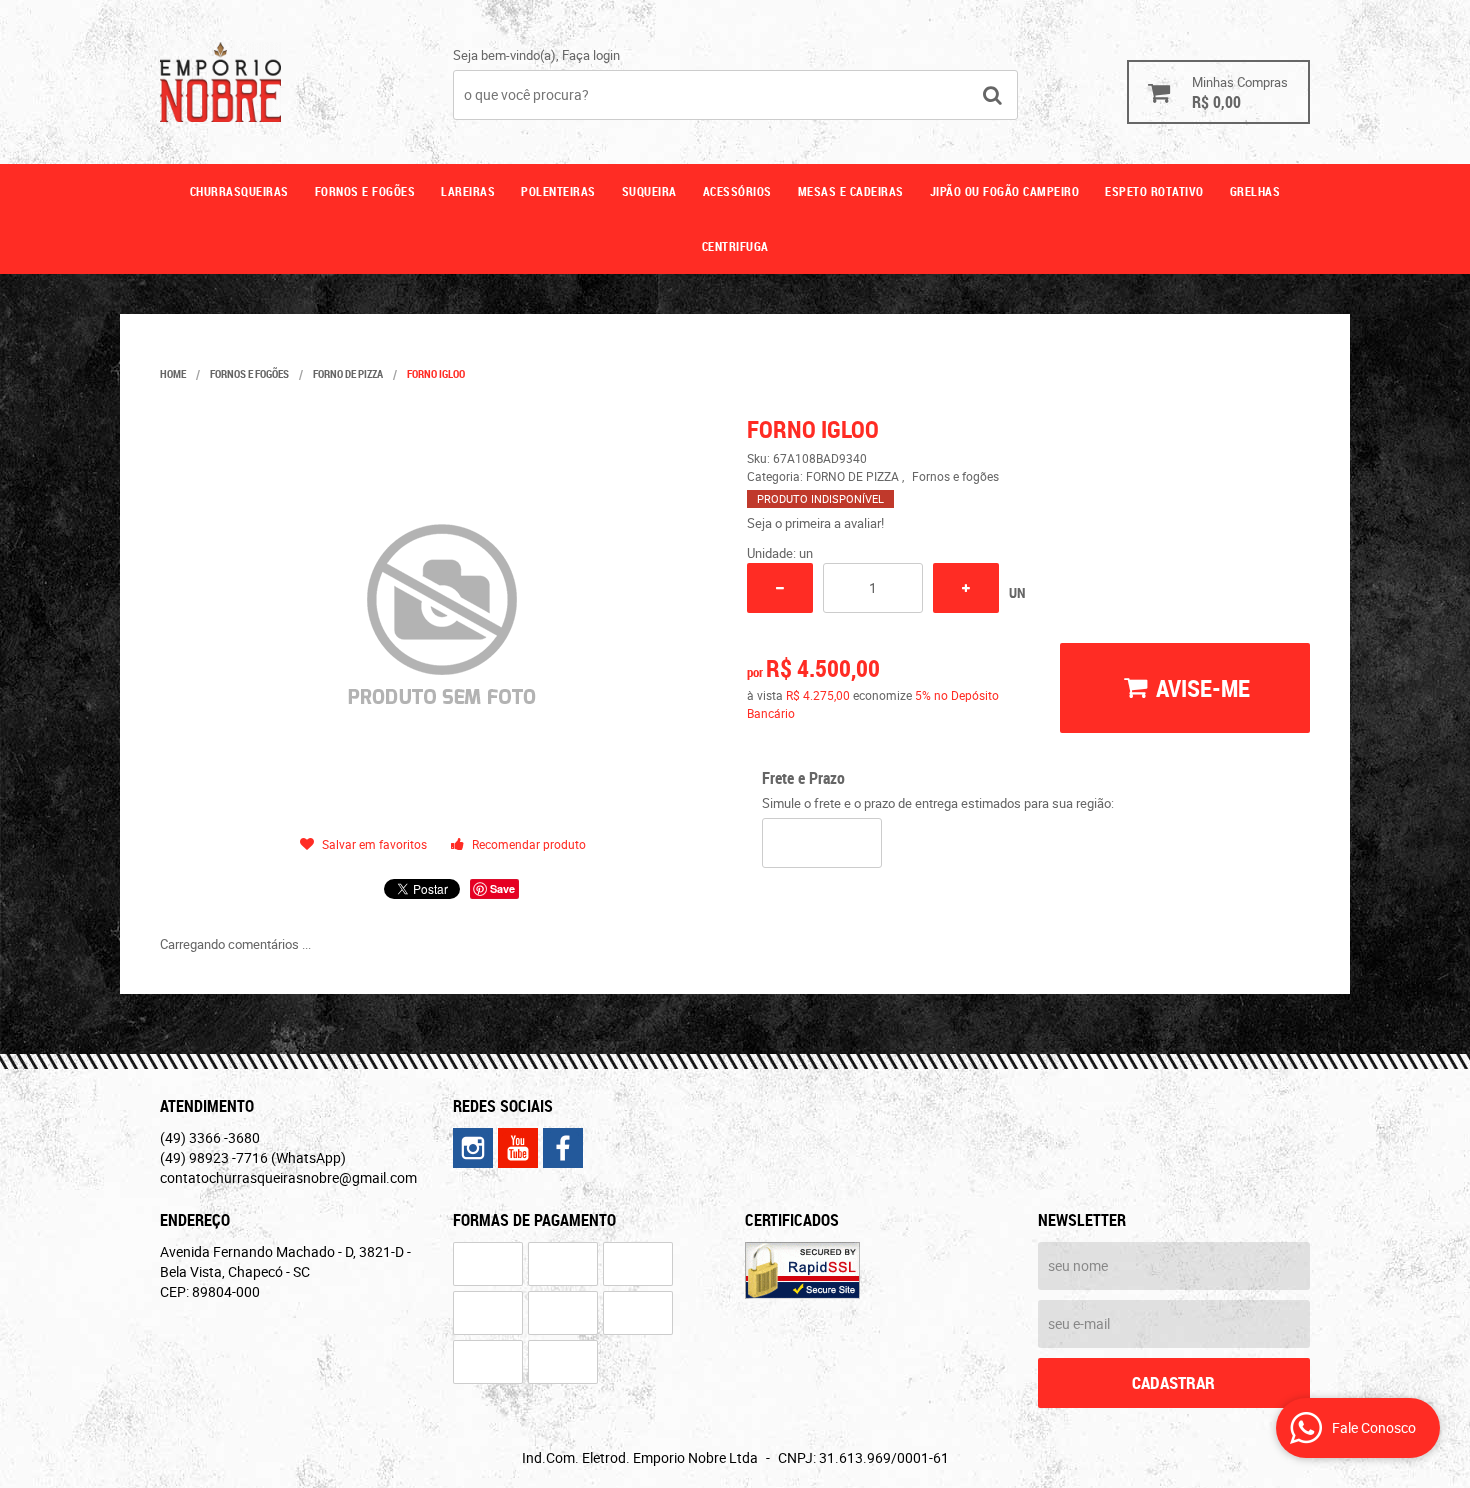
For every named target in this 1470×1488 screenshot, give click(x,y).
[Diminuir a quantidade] (780, 588)
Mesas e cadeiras (851, 191)
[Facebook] (563, 1148)
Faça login (591, 55)
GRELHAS (1255, 191)
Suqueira (649, 191)
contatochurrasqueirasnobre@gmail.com (288, 1177)
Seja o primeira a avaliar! (815, 523)
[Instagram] (473, 1148)
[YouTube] (518, 1148)
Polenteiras (558, 191)
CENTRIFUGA (735, 246)
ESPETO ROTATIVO (1154, 191)
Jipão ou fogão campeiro (1005, 191)
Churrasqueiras (239, 191)
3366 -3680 (210, 1137)
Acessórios (737, 191)
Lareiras (468, 191)
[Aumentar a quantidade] (966, 588)
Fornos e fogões (365, 191)
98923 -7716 (253, 1157)
